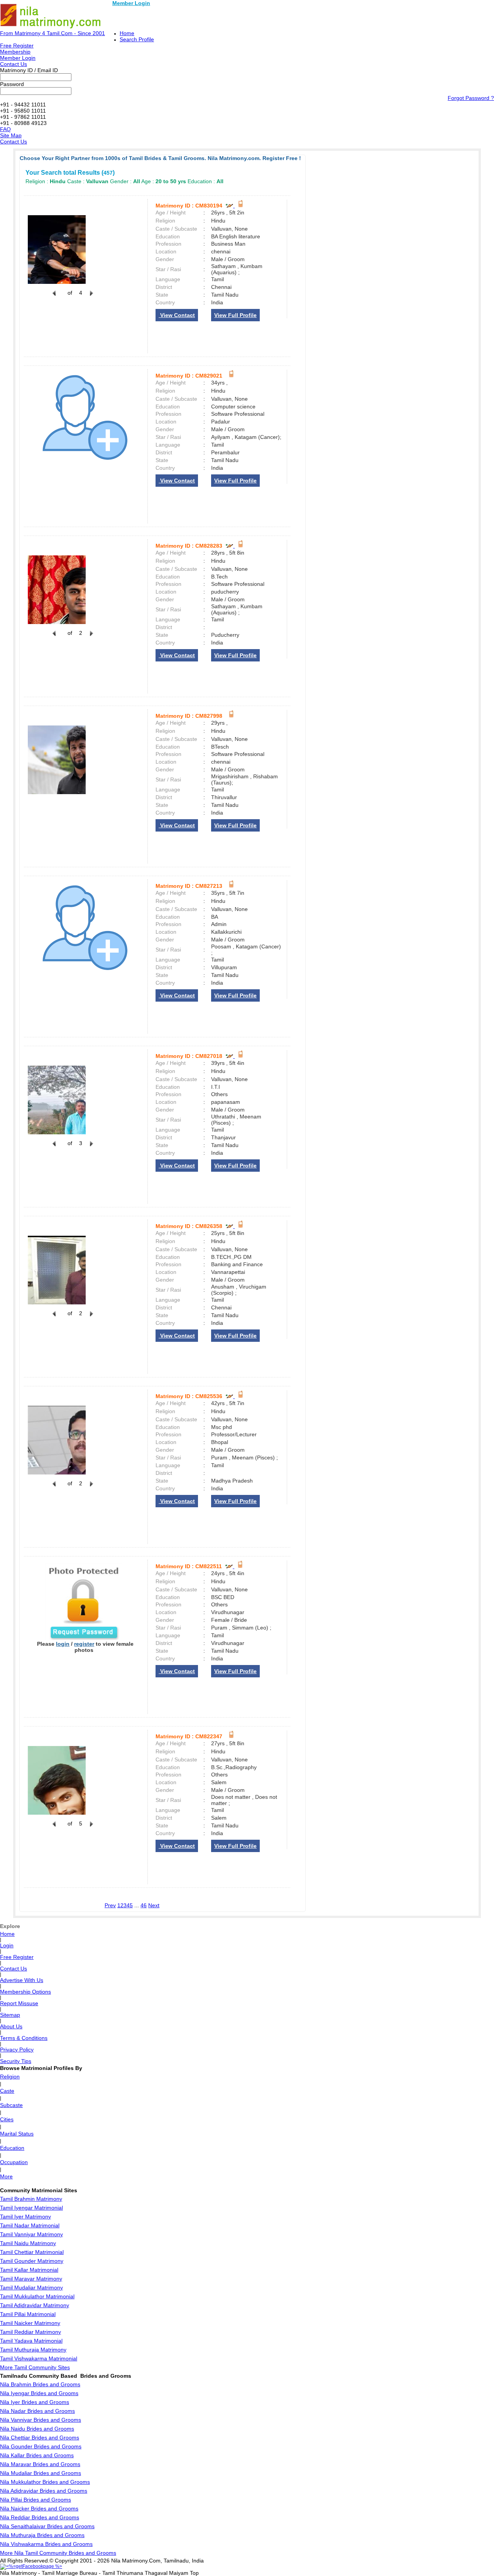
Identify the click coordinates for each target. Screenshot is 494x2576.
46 (144, 1905)
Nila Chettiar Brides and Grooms (40, 2438)
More (6, 2176)
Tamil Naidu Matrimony (28, 2243)
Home (127, 33)
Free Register (17, 46)
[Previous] (54, 297)
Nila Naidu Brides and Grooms (37, 2429)
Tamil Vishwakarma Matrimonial (39, 2358)
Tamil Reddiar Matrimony (30, 2332)
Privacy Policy (17, 2050)
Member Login (131, 3)
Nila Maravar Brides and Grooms (40, 2464)
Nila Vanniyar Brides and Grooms (41, 2420)
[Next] (91, 297)
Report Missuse (19, 2003)
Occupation (14, 2162)
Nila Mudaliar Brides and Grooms (41, 2473)
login (63, 1644)
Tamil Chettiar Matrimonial (32, 2252)
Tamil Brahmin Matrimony (31, 2199)
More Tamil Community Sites (35, 2367)
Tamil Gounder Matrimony (32, 2261)
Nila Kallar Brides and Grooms (37, 2455)
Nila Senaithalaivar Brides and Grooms (47, 2526)
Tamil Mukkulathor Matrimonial (37, 2296)
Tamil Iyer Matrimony (25, 2217)
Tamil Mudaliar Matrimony (31, 2288)
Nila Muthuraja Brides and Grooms (42, 2535)
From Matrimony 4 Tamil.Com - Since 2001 (52, 33)
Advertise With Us (22, 1980)
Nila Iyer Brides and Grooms (35, 2402)
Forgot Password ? (471, 98)
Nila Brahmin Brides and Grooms (40, 2384)
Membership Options (25, 1992)
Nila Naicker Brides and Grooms (39, 2509)
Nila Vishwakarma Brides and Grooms (46, 2544)
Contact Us (14, 64)
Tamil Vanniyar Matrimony (31, 2234)
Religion (10, 2077)
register (84, 1644)
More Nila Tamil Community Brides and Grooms (58, 2553)
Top (194, 2573)
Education (12, 2148)
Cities (7, 2119)
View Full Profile (235, 315)
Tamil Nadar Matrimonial (30, 2225)
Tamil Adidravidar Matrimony (35, 2305)
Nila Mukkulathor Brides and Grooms (45, 2482)
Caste (7, 2091)
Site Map (11, 135)
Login (7, 1945)
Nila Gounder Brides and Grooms (41, 2446)
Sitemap (10, 2015)
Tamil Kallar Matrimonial (29, 2270)
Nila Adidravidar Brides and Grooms (44, 2491)
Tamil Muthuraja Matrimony (33, 2350)
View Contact (177, 315)
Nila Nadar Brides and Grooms (37, 2411)
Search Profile (137, 39)
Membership (15, 52)
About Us (11, 2026)
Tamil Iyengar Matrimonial (31, 2208)
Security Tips (16, 2061)
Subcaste (11, 2105)
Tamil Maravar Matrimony (31, 2279)
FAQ (5, 129)
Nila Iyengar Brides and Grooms (39, 2393)
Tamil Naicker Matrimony (30, 2323)
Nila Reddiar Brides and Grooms (40, 2517)
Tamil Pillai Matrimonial (28, 2314)
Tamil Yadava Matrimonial (31, 2341)
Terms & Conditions (24, 2038)
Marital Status (17, 2134)
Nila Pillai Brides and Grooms (36, 2500)
